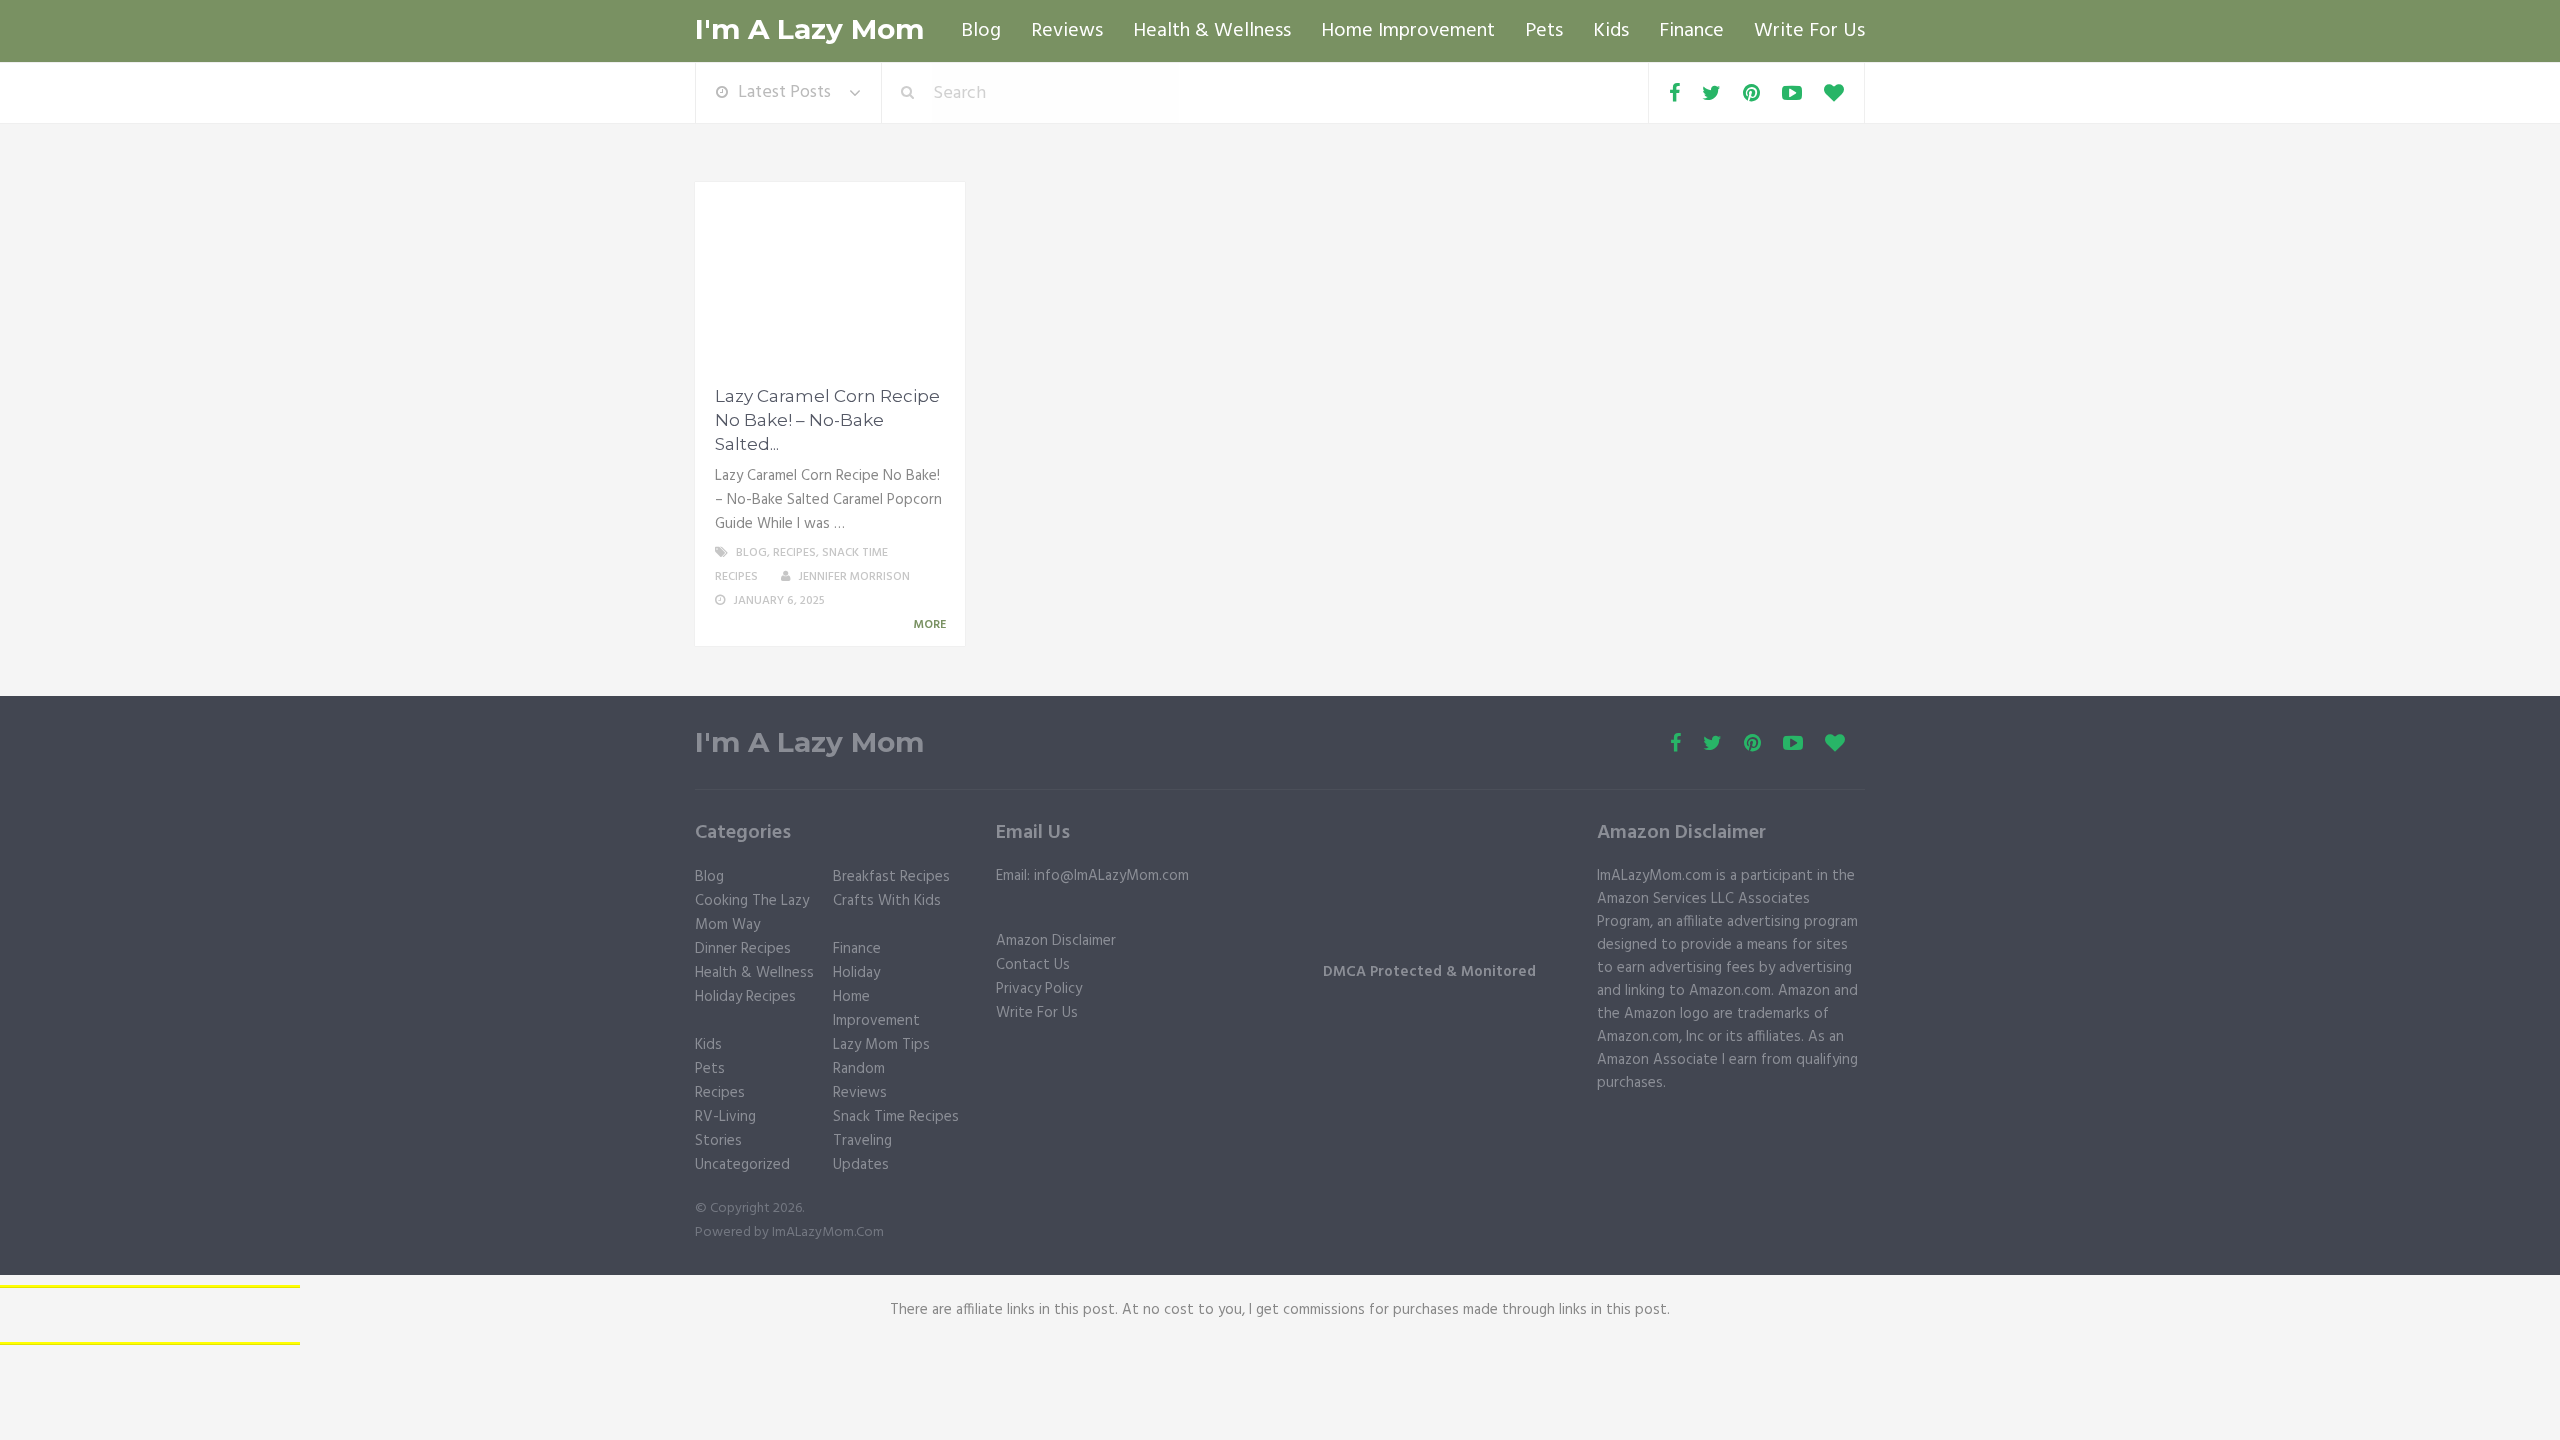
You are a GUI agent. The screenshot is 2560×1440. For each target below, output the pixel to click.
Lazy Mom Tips (881, 1045)
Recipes (794, 553)
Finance (1691, 31)
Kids (1611, 31)
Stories (718, 1141)
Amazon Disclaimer (1056, 941)
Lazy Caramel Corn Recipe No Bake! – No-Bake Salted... (827, 420)
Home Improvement (1408, 31)
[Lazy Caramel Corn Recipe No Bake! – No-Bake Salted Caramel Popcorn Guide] (830, 277)
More (931, 625)
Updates (861, 1165)
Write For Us (1809, 31)
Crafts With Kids (887, 901)
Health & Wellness (1212, 31)
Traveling (862, 1141)
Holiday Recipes (745, 997)
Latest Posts (784, 92)
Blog (981, 31)
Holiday (856, 973)
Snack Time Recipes (896, 1117)
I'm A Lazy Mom (809, 29)
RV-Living (725, 1117)
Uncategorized (742, 1165)
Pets (1544, 31)
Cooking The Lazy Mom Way (752, 913)
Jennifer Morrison (854, 577)
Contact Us (1033, 965)
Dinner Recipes (743, 949)
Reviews (1067, 31)
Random (859, 1069)
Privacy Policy (1039, 989)
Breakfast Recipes (891, 877)
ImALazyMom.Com (828, 1232)
